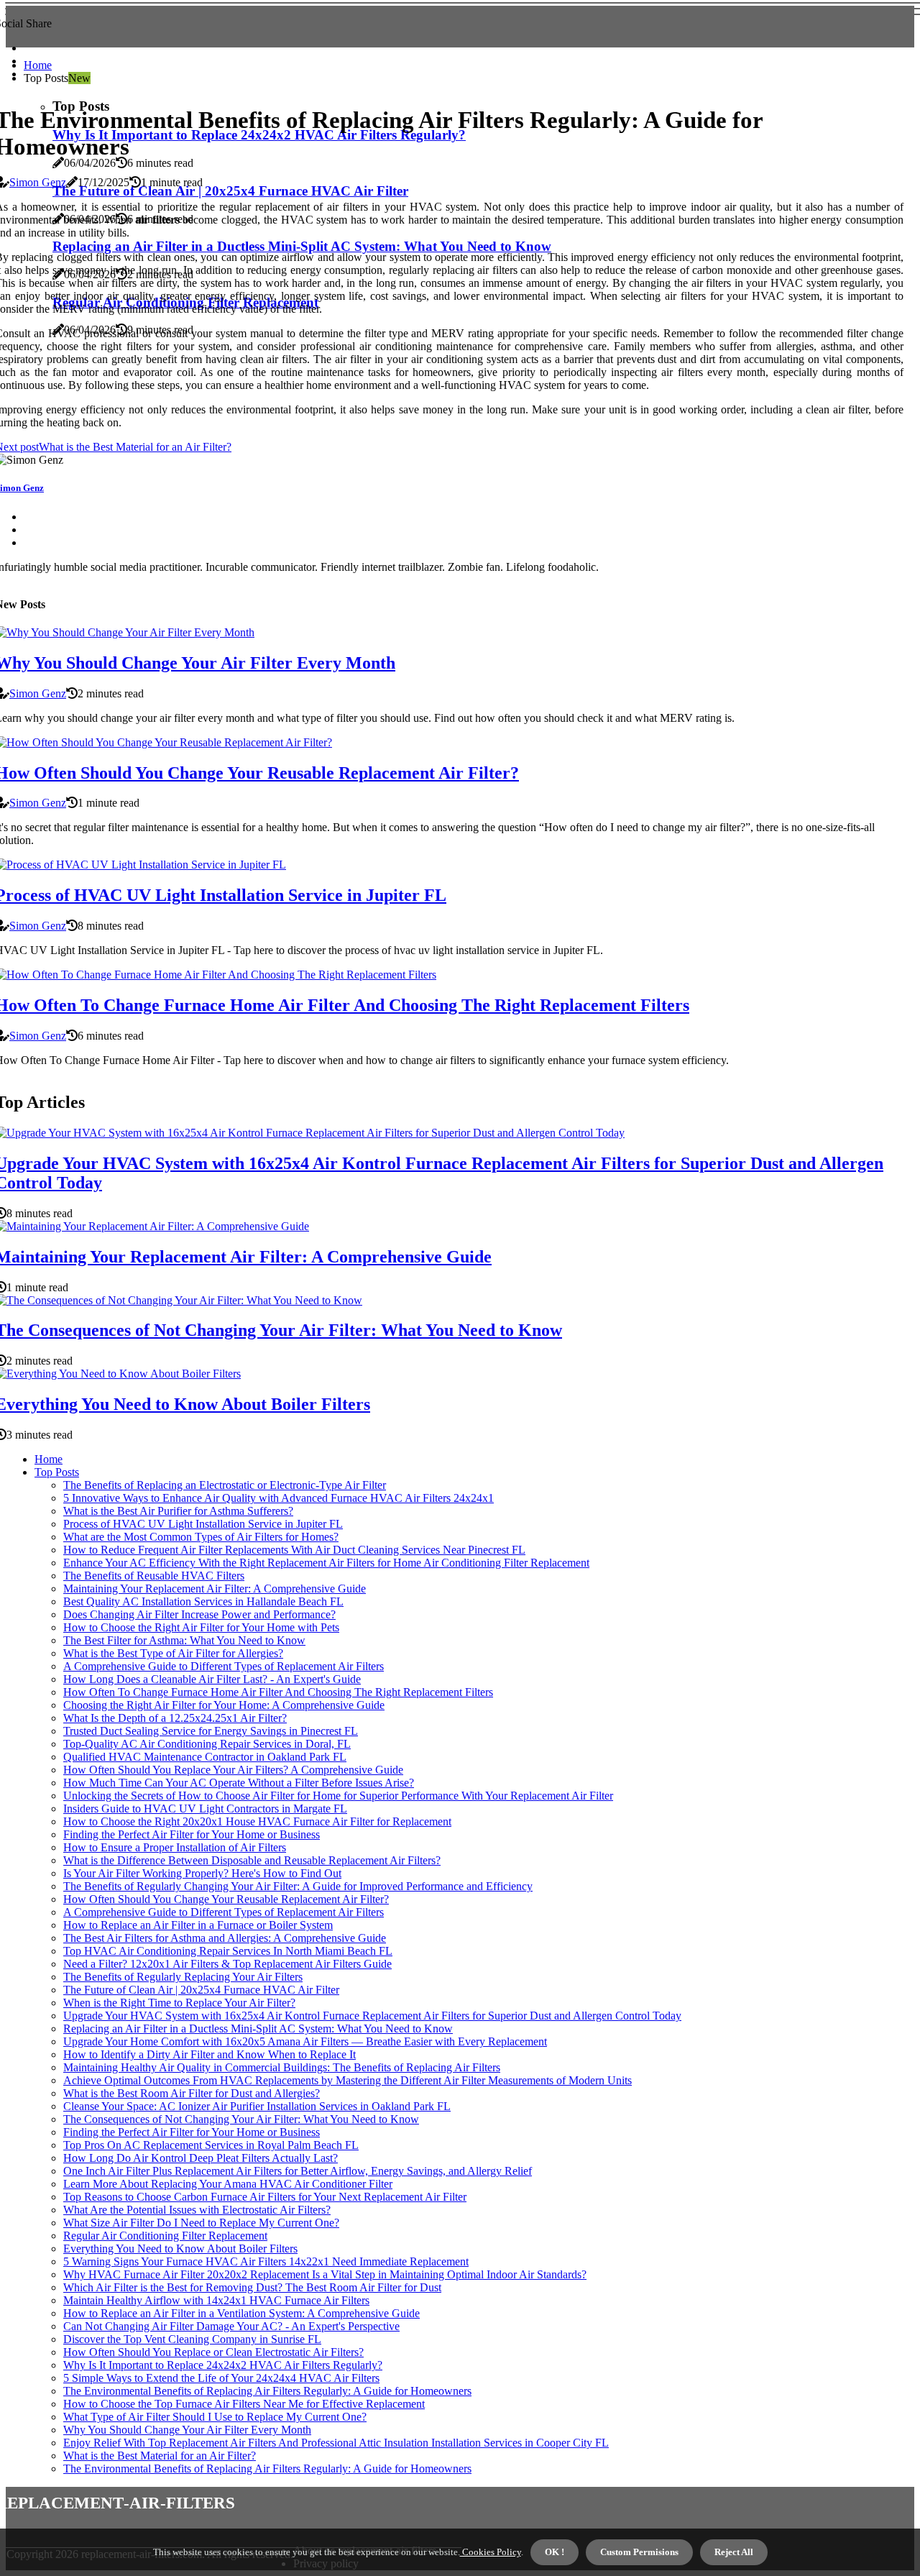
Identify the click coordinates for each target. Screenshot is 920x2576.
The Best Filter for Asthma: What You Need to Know (184, 1640)
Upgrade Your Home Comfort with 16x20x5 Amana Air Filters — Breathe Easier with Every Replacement (305, 2041)
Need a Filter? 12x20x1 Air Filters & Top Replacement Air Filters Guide (227, 1964)
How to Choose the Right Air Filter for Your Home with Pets (201, 1627)
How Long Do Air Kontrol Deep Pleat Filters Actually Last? (201, 2158)
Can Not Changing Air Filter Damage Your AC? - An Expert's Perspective (231, 2326)
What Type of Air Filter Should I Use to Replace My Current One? (215, 2417)
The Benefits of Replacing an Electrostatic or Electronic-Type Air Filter (225, 1485)
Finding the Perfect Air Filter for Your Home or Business (192, 1834)
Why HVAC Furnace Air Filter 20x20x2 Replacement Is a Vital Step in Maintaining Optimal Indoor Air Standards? (325, 2274)
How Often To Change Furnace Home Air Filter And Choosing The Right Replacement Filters (278, 1692)
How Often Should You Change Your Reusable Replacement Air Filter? (226, 1899)
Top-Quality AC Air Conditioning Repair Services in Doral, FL (207, 1744)
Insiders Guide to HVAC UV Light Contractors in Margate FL (205, 1809)
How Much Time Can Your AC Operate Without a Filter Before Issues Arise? (239, 1783)
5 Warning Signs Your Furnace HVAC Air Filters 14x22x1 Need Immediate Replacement (266, 2261)
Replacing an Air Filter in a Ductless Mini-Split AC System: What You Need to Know (258, 2029)
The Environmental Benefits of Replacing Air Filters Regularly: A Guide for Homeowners (267, 2391)
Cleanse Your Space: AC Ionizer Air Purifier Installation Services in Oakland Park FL (257, 2106)
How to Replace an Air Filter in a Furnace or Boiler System (198, 1925)
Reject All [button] (734, 2552)
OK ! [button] (555, 2552)
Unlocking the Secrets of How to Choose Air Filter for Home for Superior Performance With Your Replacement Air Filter (338, 1796)
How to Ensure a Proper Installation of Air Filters (175, 1847)
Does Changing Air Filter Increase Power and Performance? (199, 1614)
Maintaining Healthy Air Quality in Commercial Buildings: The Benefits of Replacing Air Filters (282, 2067)
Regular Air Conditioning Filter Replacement (165, 2236)
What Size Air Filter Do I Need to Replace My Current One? (201, 2223)
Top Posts (57, 1472)
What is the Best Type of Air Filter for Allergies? (173, 1653)
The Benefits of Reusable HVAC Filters (154, 1576)
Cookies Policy (491, 2552)
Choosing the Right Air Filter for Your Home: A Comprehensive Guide (224, 1705)
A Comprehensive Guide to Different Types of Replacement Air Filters (224, 1666)
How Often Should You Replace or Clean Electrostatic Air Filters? (213, 2352)
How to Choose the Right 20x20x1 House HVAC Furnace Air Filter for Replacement (257, 1821)
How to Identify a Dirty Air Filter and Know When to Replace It (210, 2054)
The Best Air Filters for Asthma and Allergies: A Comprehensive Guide (225, 1938)
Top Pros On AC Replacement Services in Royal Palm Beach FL (211, 2145)
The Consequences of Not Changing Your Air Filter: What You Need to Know (241, 2119)
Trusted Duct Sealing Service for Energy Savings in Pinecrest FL (211, 1731)
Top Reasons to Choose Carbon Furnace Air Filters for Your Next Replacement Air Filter (265, 2197)
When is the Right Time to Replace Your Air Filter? (179, 2003)
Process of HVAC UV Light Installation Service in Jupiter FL (203, 1524)
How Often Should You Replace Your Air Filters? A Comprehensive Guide (233, 1770)
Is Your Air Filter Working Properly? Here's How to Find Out (202, 1873)
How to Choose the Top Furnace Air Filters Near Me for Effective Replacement (244, 2404)
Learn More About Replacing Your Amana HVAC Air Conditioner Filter (228, 2184)
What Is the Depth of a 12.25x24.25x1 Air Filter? (175, 1718)
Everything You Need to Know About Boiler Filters (180, 2249)
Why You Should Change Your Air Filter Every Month (187, 2430)
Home (38, 65)
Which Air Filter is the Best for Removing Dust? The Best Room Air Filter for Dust (252, 2287)
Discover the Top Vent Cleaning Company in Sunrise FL (192, 2339)
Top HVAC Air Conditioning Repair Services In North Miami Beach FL (228, 1951)
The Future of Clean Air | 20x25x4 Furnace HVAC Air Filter (201, 1990)
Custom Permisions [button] (639, 2552)
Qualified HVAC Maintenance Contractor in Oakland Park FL (205, 1757)
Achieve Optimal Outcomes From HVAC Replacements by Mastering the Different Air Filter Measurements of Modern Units (348, 2080)
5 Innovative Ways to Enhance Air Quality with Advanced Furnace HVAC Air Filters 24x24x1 (279, 1498)
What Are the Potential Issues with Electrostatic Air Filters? (197, 2210)
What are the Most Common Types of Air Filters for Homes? (201, 1537)
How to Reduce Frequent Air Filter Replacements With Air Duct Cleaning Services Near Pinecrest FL (294, 1550)
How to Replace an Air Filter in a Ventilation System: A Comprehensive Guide (241, 2313)
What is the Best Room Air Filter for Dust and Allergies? (192, 2093)
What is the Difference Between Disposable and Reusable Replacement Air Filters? (252, 1860)
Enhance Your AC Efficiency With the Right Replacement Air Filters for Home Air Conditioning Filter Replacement (326, 1563)
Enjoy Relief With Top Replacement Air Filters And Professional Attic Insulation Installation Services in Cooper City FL (336, 2443)
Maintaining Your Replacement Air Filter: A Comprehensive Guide (215, 1589)
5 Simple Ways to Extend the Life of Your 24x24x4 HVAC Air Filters (221, 2378)
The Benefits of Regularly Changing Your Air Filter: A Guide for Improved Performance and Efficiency (298, 1886)
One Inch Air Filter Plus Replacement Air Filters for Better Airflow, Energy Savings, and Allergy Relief (298, 2171)
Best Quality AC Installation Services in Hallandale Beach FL (203, 1601)
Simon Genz (38, 182)
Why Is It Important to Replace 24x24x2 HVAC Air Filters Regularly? (223, 2365)
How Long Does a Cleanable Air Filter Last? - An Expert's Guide (212, 1679)
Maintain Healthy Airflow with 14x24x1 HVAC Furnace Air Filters (216, 2300)
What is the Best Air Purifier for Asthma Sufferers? (178, 1511)
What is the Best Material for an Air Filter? (160, 2456)
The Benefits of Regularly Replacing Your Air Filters (183, 1977)
